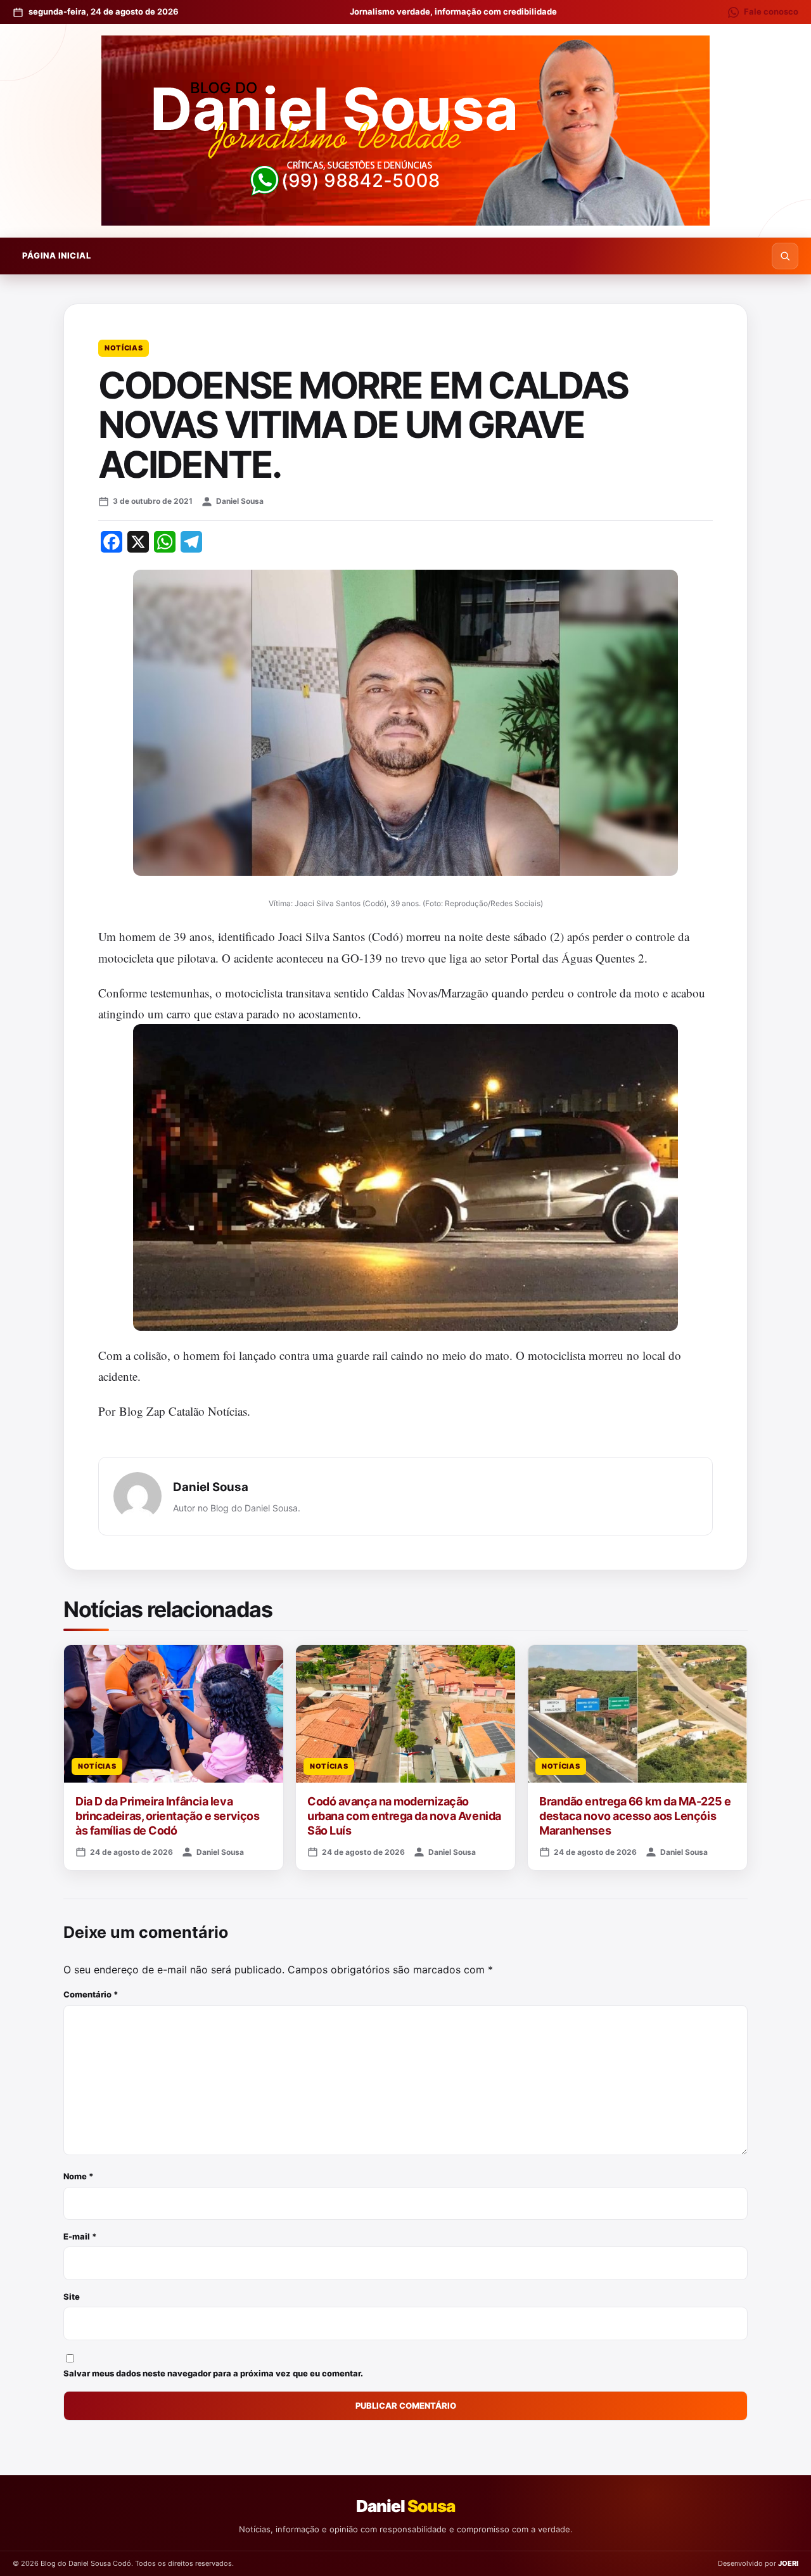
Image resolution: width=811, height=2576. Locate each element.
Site (72, 2297)
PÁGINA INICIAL (56, 255)
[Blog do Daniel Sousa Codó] (405, 131)
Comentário (91, 1994)
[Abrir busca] (785, 256)
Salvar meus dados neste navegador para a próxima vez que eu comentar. (213, 2373)
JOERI (788, 2563)
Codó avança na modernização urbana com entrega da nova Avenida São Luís (404, 1816)
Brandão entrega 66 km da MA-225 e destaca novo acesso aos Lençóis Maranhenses (635, 1816)
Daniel (405, 2506)
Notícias (124, 348)
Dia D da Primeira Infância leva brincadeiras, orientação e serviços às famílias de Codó (167, 1816)
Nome (79, 2176)
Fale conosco (771, 11)
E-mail (80, 2236)
